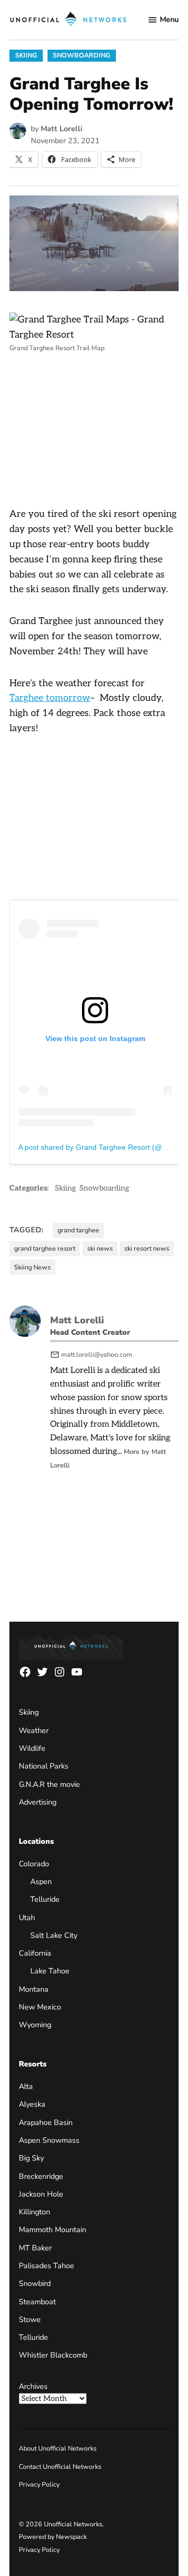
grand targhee (78, 1230)
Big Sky (31, 2158)
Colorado (34, 1864)
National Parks (44, 1766)
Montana (34, 1989)
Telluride (45, 1899)
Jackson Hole (41, 2194)
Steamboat (37, 2302)
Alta (26, 2086)
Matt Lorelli (62, 129)
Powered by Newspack (53, 2537)
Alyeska (32, 2104)
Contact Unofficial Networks (60, 2467)
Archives (33, 2386)
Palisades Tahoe (46, 2266)
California (35, 1953)
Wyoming (35, 2025)
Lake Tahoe (50, 1971)
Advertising (38, 1802)
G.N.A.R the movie (49, 1784)
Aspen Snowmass (49, 2140)
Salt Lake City (54, 1935)
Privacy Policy (39, 2484)
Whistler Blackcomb (53, 2355)
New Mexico (40, 2007)
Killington (34, 2212)
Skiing (26, 55)
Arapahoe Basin (46, 2122)
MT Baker (35, 2248)
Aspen (41, 1881)
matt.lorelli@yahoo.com (97, 1354)
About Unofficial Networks (58, 2448)
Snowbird (35, 2283)
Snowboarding (81, 55)
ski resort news (147, 1248)
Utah (27, 1917)
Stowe (30, 2319)
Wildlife (32, 1748)
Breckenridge (41, 2176)
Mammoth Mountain (52, 2230)
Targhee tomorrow (50, 698)
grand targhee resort (45, 1248)
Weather (34, 1730)
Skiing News (32, 1267)
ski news (100, 1248)
